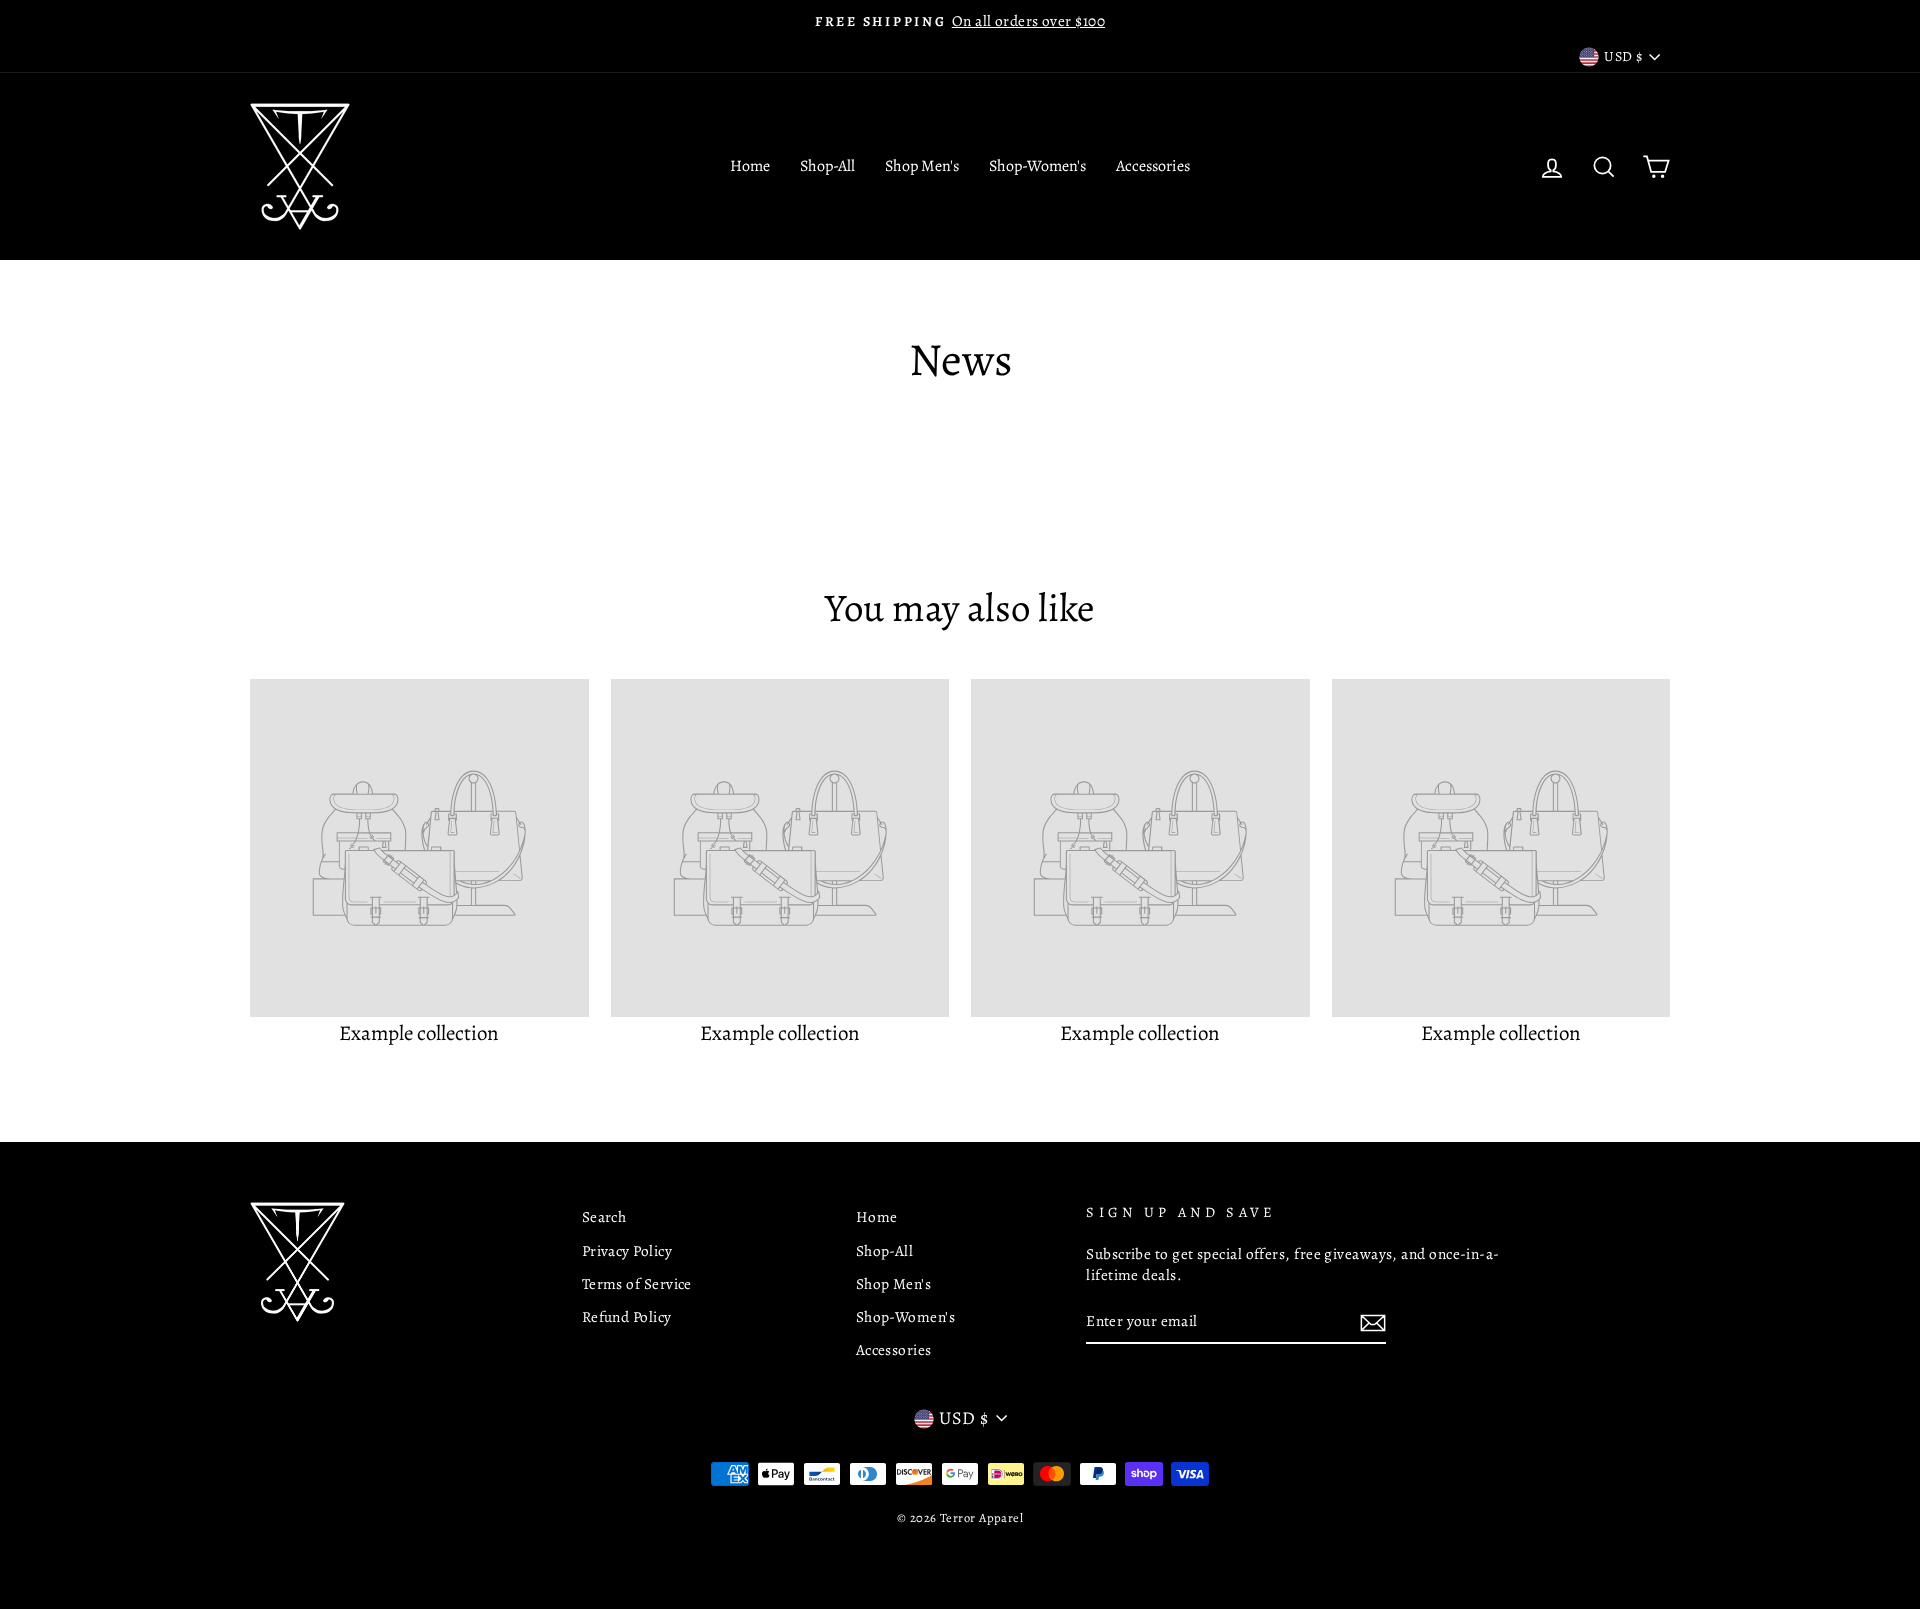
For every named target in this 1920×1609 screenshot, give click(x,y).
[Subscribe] (1373, 1322)
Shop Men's (922, 166)
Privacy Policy (627, 1250)
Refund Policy (627, 1316)
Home (750, 166)
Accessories (1153, 166)
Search (604, 1216)
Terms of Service (637, 1283)
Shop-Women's (1037, 166)
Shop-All (827, 166)
